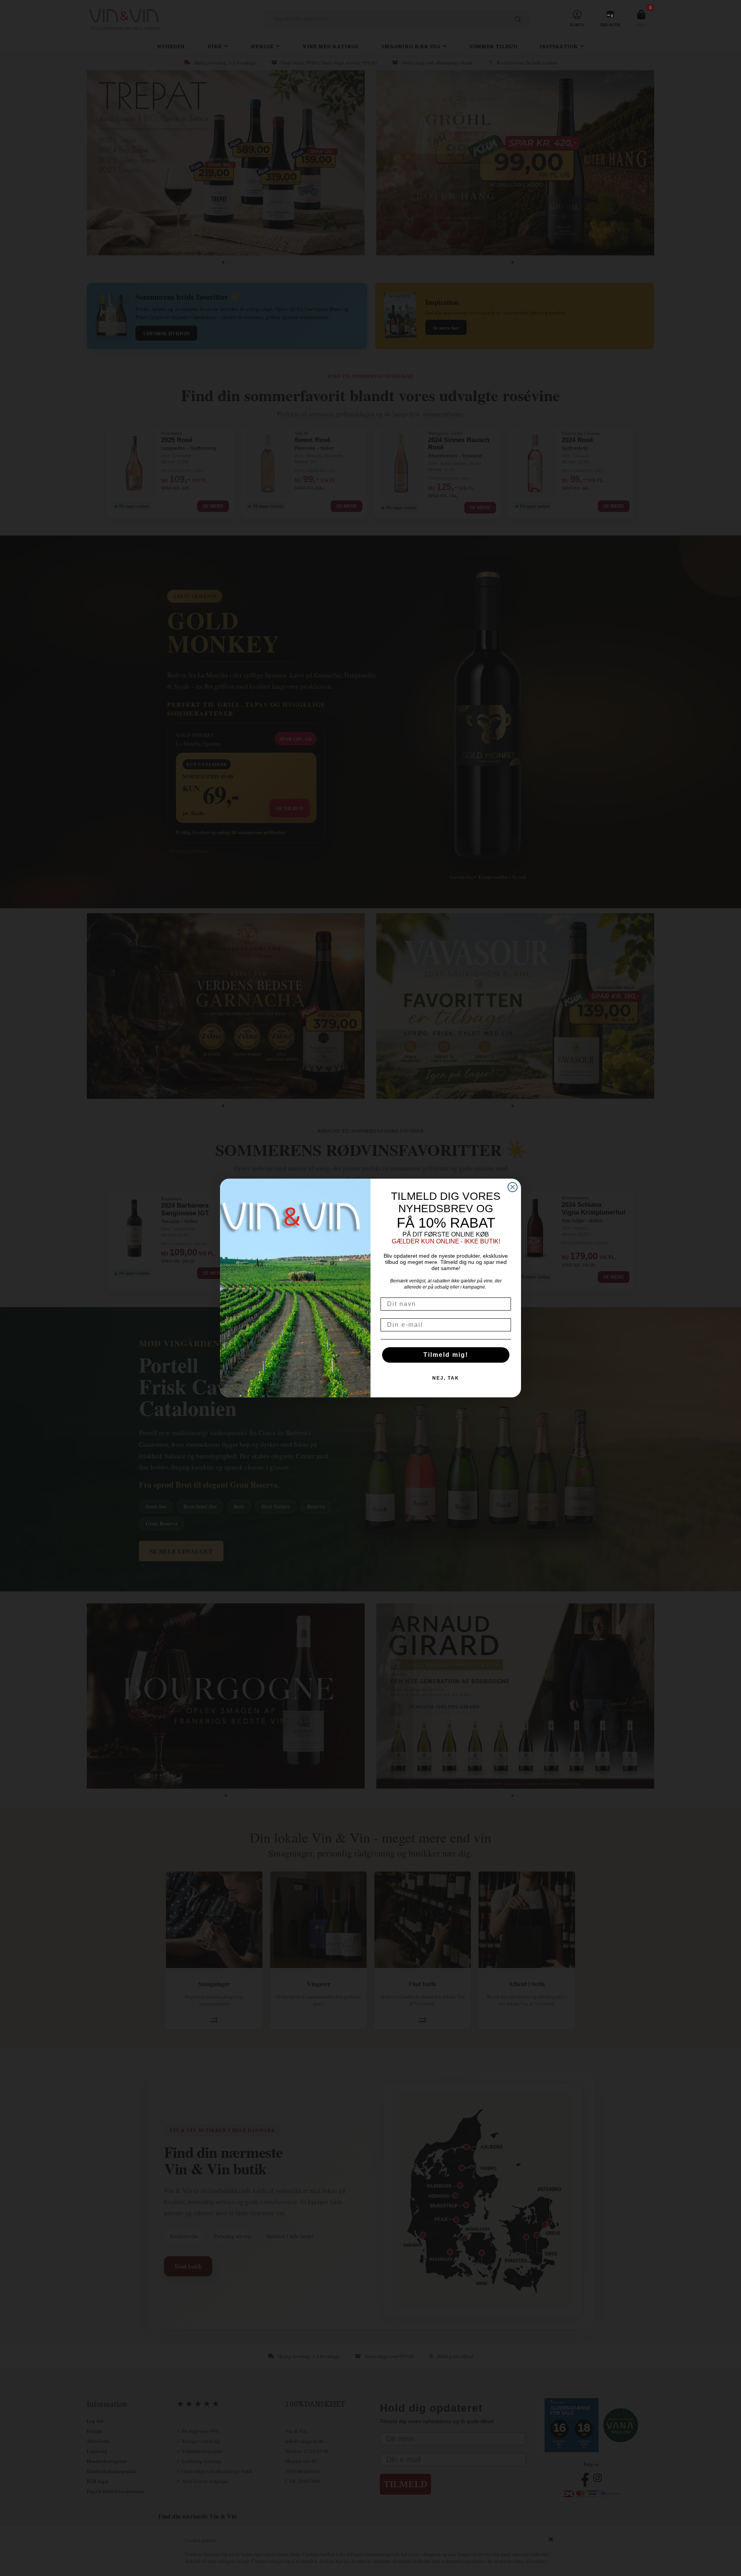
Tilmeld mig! (446, 1355)
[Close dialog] (513, 1187)
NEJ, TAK (446, 1378)
